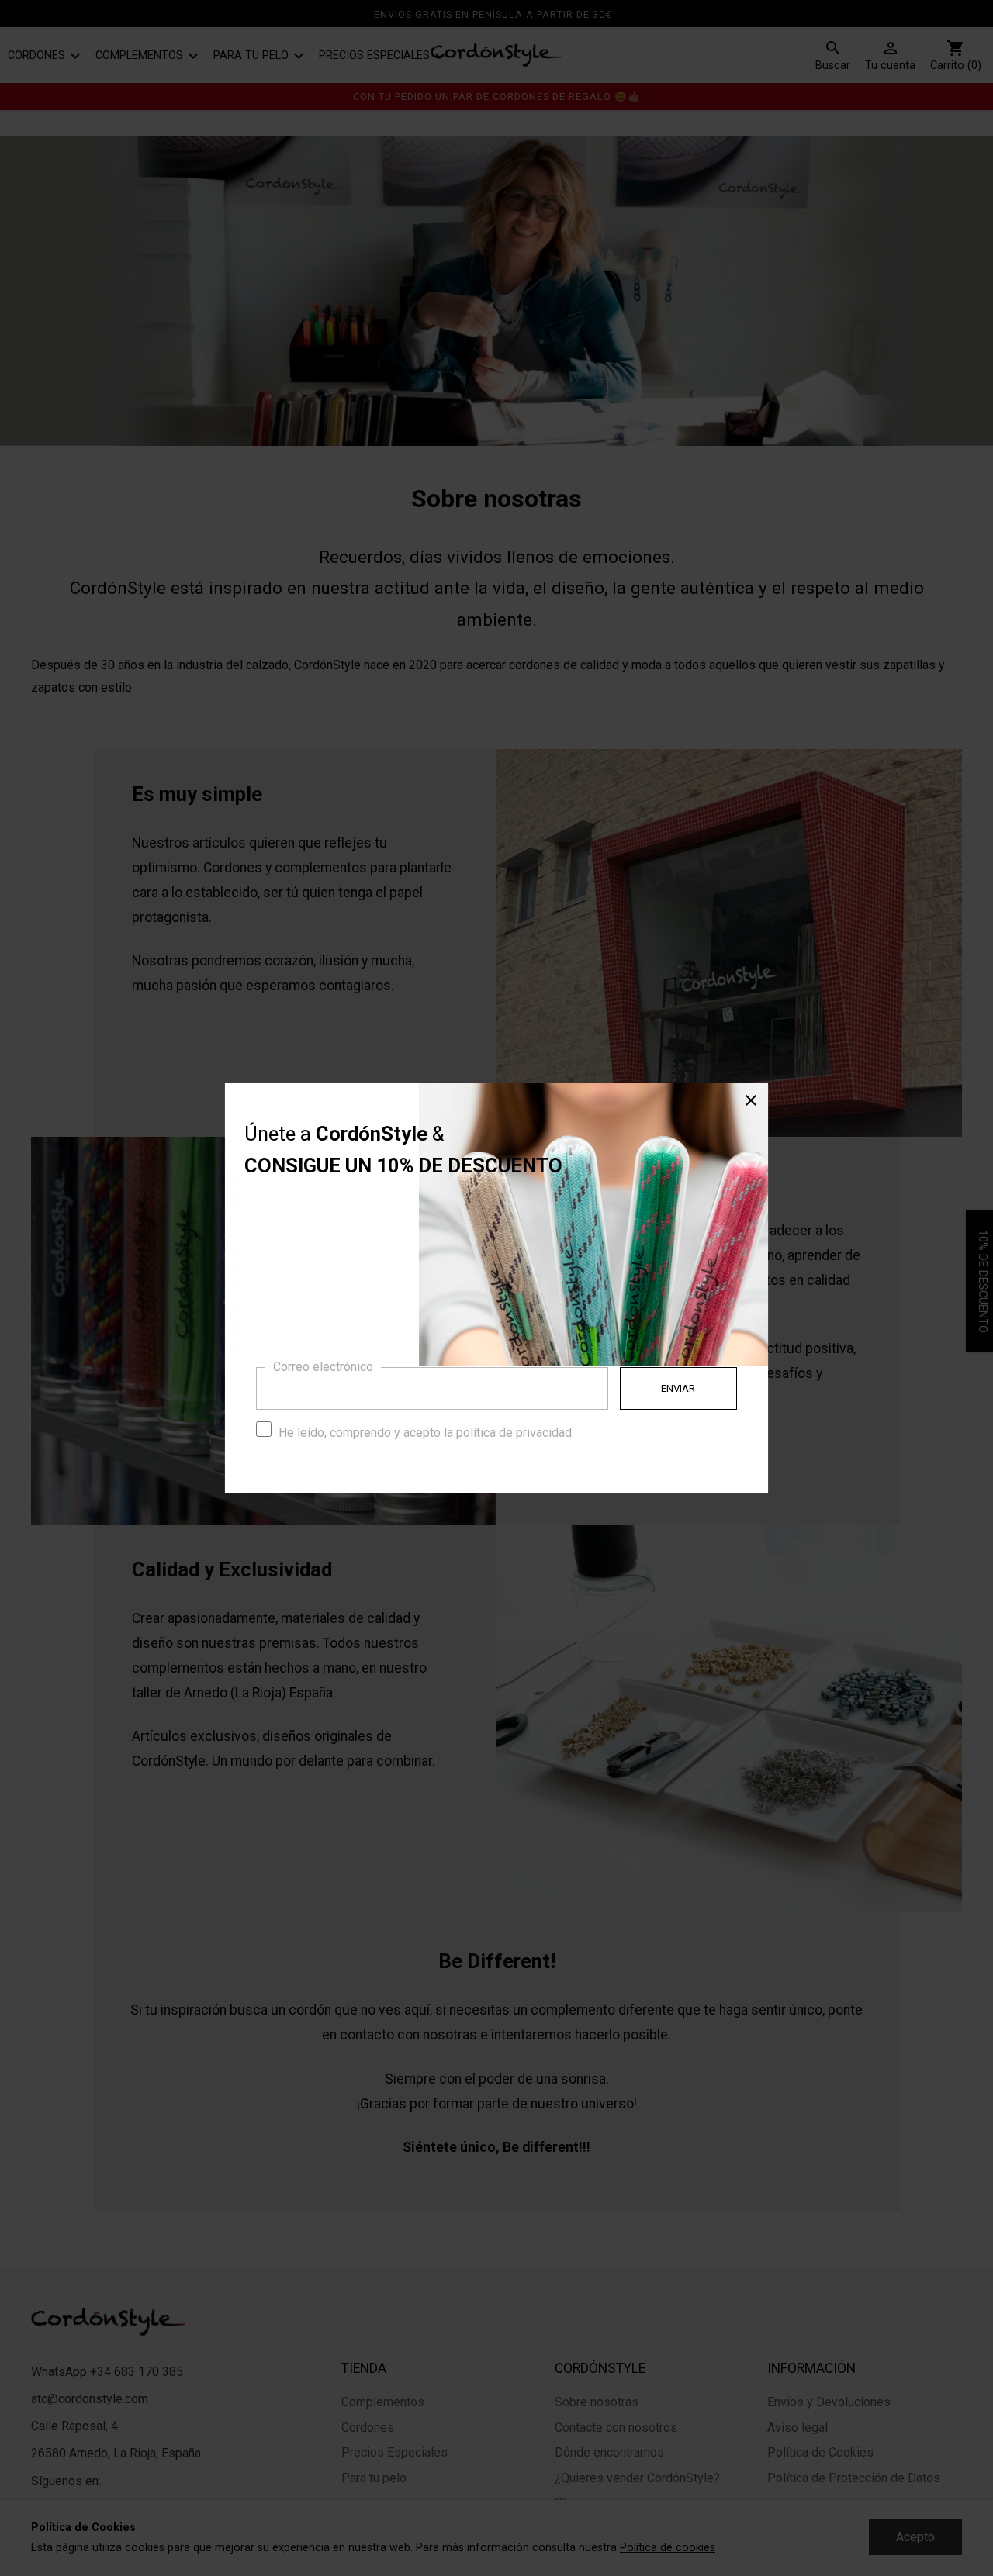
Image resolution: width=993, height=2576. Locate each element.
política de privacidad (514, 1433)
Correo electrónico (323, 1367)
